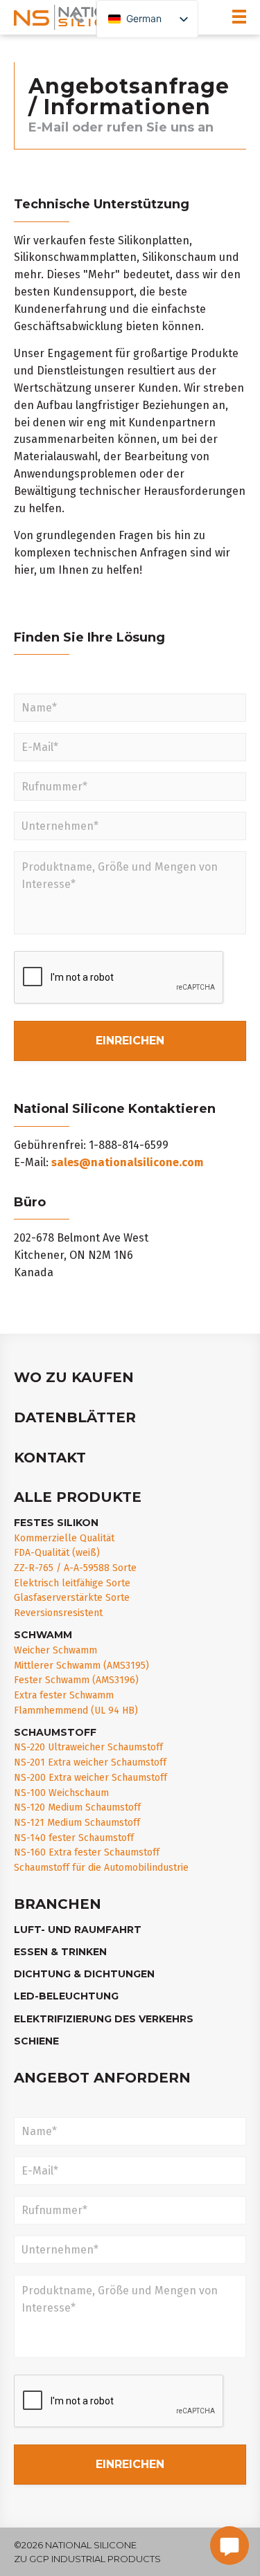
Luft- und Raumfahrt (78, 1930)
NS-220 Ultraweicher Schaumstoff (88, 1747)
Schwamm (43, 1635)
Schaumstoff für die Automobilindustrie (101, 1868)
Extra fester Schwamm (64, 1695)
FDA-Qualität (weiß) (57, 1553)
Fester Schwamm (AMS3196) (76, 1680)
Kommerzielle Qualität (64, 1538)
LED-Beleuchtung (66, 1996)
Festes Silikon (56, 1523)
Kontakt (50, 1458)
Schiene (36, 2041)
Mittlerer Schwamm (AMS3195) (81, 1666)
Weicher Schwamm (55, 1650)
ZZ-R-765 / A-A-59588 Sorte (75, 1568)
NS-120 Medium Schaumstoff (77, 1807)
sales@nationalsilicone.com (127, 1162)
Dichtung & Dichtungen (84, 1974)
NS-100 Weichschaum (61, 1793)
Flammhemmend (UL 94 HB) (76, 1711)
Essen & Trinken (60, 1952)
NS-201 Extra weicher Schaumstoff (90, 1762)
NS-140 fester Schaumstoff (74, 1838)
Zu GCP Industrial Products (87, 2559)
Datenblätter (75, 1417)
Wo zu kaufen (74, 1377)
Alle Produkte (78, 1497)
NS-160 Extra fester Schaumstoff (87, 1852)
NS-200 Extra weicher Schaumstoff (90, 1778)
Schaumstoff (55, 1732)
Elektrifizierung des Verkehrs (104, 2019)
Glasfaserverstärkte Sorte (72, 1598)
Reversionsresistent (58, 1613)
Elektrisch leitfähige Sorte (72, 1583)
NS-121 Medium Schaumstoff (77, 1823)
